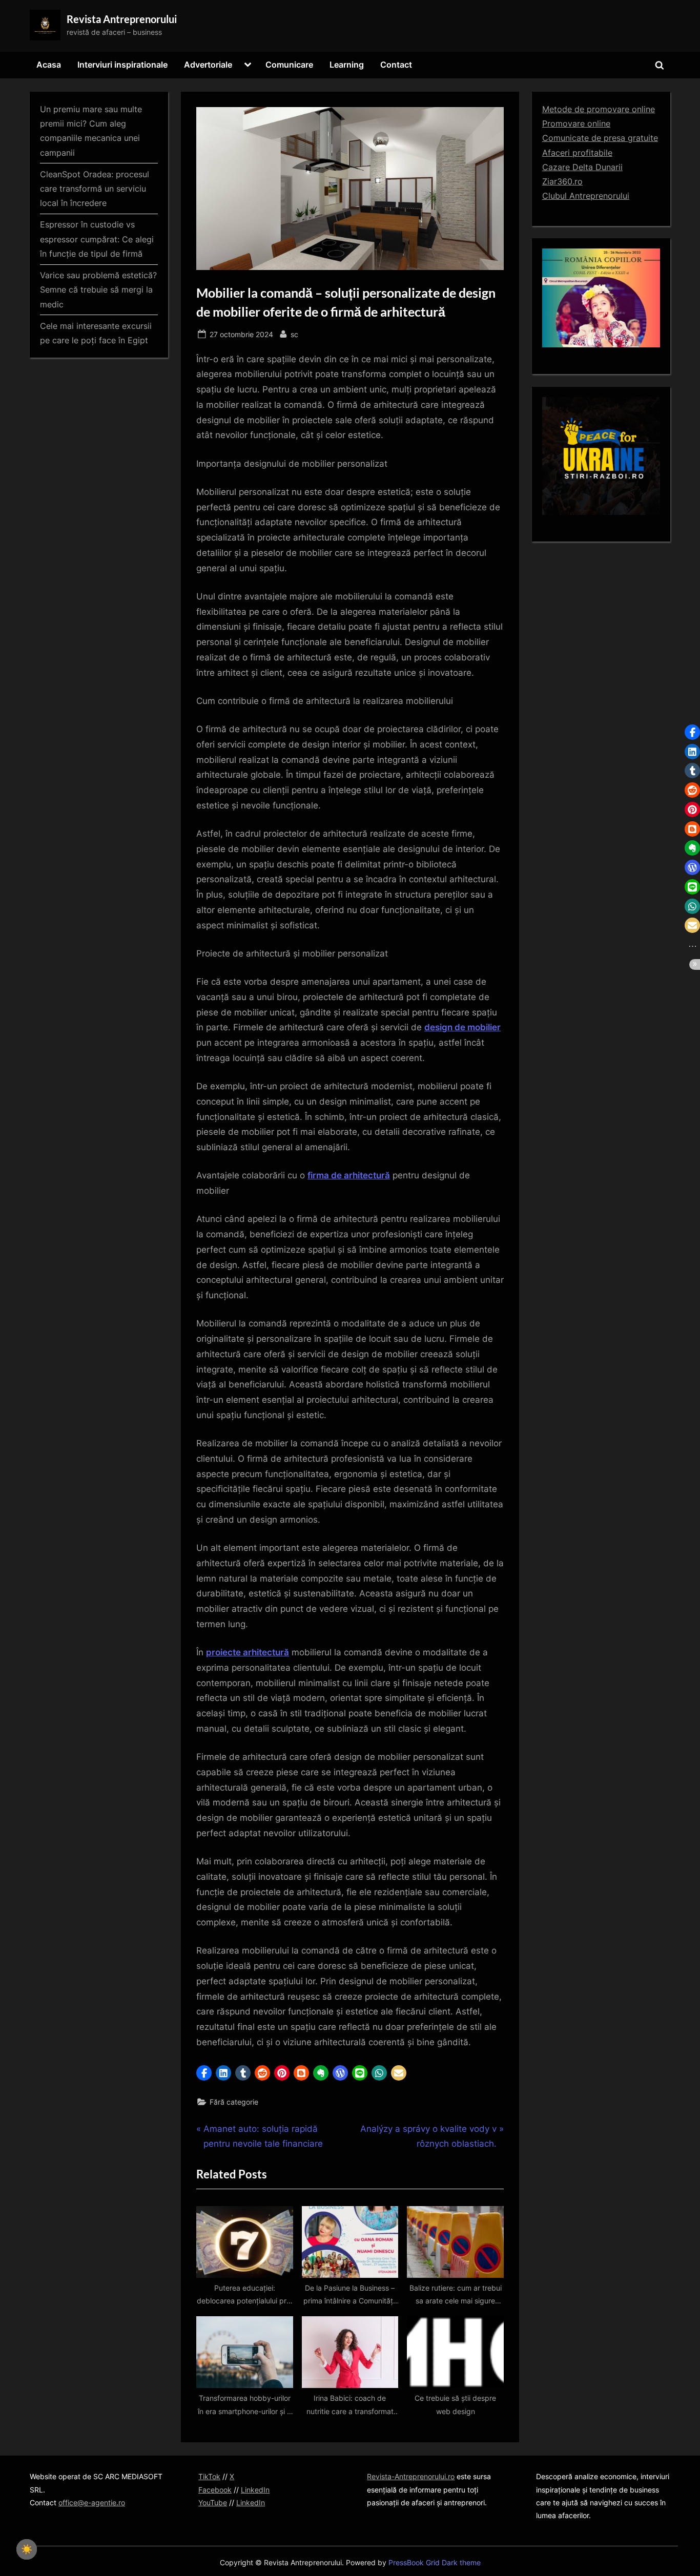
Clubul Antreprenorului (586, 196)
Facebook (215, 2490)
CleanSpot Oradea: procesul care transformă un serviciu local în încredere (95, 189)
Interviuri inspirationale (122, 65)
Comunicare (289, 65)
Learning (347, 65)
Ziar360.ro (562, 181)
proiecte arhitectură (248, 1652)
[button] (204, 2073)
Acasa (49, 65)
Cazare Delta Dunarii (582, 167)
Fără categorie (234, 2102)
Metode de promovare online (599, 109)
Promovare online (576, 123)
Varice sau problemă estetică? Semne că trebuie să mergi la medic (98, 290)
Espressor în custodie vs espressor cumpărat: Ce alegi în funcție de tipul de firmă (97, 239)
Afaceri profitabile (577, 153)
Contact (396, 65)
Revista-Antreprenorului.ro (411, 2476)
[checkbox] (27, 2549)
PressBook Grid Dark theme (435, 2563)
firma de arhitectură (349, 1175)
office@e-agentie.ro (92, 2502)
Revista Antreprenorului (122, 19)
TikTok (209, 2476)
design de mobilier (462, 1027)
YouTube (213, 2502)
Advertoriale (208, 65)
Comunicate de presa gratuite (600, 138)
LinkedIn (255, 2490)
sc (294, 334)
